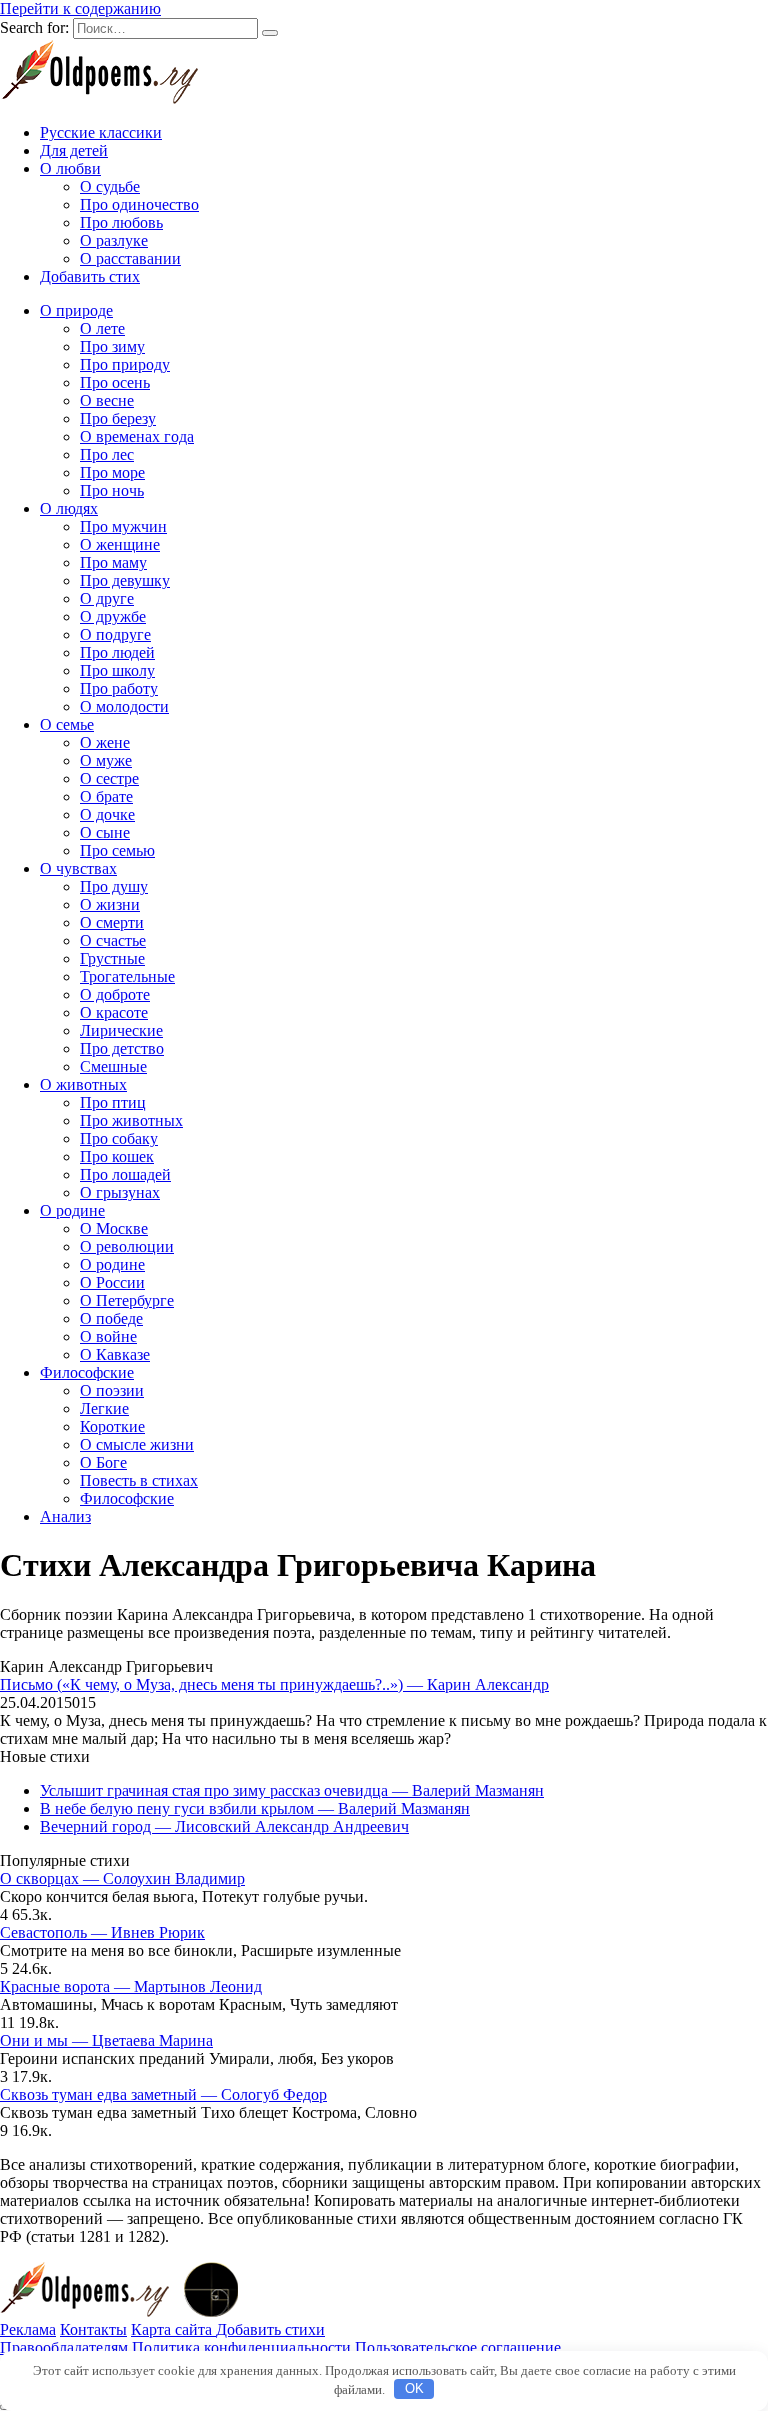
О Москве (114, 1228)
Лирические (121, 1030)
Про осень (115, 382)
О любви (70, 168)
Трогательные (127, 976)
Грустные (112, 958)
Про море (112, 472)
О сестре (109, 778)
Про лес (107, 454)
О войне (108, 1336)
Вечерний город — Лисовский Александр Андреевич (224, 1826)
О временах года (137, 436)
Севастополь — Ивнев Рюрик (102, 1932)
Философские (87, 1372)
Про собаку (119, 1138)
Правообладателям (64, 2347)
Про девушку (125, 580)
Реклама (28, 2329)
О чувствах (78, 868)
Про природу (125, 364)
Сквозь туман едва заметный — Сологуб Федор (163, 2094)
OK (414, 2388)
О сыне (105, 832)
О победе (111, 1318)
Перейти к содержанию (80, 8)
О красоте (114, 1012)
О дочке (107, 814)
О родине (72, 1210)
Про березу (118, 418)
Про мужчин (123, 526)
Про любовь (121, 222)
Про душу (114, 886)
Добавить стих (90, 276)
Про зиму (112, 346)
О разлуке (114, 240)
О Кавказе (115, 1354)
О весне (107, 400)
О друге (107, 598)
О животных (83, 1084)
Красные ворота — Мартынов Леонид (131, 1986)
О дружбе (113, 616)
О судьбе (110, 186)
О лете (102, 328)
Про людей (117, 652)
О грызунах (120, 1192)
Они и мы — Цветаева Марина (106, 2040)
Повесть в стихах (139, 1480)
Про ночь (112, 490)
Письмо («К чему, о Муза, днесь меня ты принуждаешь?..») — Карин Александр (274, 1684)
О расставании (130, 258)
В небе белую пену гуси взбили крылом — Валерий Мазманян (255, 1808)
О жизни (110, 904)
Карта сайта (173, 2329)
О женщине (120, 544)
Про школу (117, 670)
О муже (106, 760)
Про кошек (117, 1156)
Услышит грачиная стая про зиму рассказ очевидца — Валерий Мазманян (292, 1790)
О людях (69, 508)
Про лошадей (125, 1174)
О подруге (115, 634)
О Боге (103, 1462)
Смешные (113, 1066)
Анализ (65, 1516)
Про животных (131, 1120)
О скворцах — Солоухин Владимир (122, 1878)
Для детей (74, 150)
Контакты (93, 2329)
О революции (127, 1246)
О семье (67, 724)
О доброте (115, 994)
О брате (106, 796)
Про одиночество (139, 204)
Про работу (119, 688)
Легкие (104, 1408)
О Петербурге (127, 1300)
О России (112, 1282)
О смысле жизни (137, 1444)
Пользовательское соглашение (458, 2347)
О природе (76, 310)
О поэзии (112, 1390)
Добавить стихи (270, 2329)
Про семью (117, 850)
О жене (105, 742)
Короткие (112, 1426)
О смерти (112, 922)
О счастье (113, 940)
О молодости (124, 706)
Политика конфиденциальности (241, 2347)
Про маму (113, 562)
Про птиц (113, 1102)
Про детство (122, 1048)
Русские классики (101, 132)
